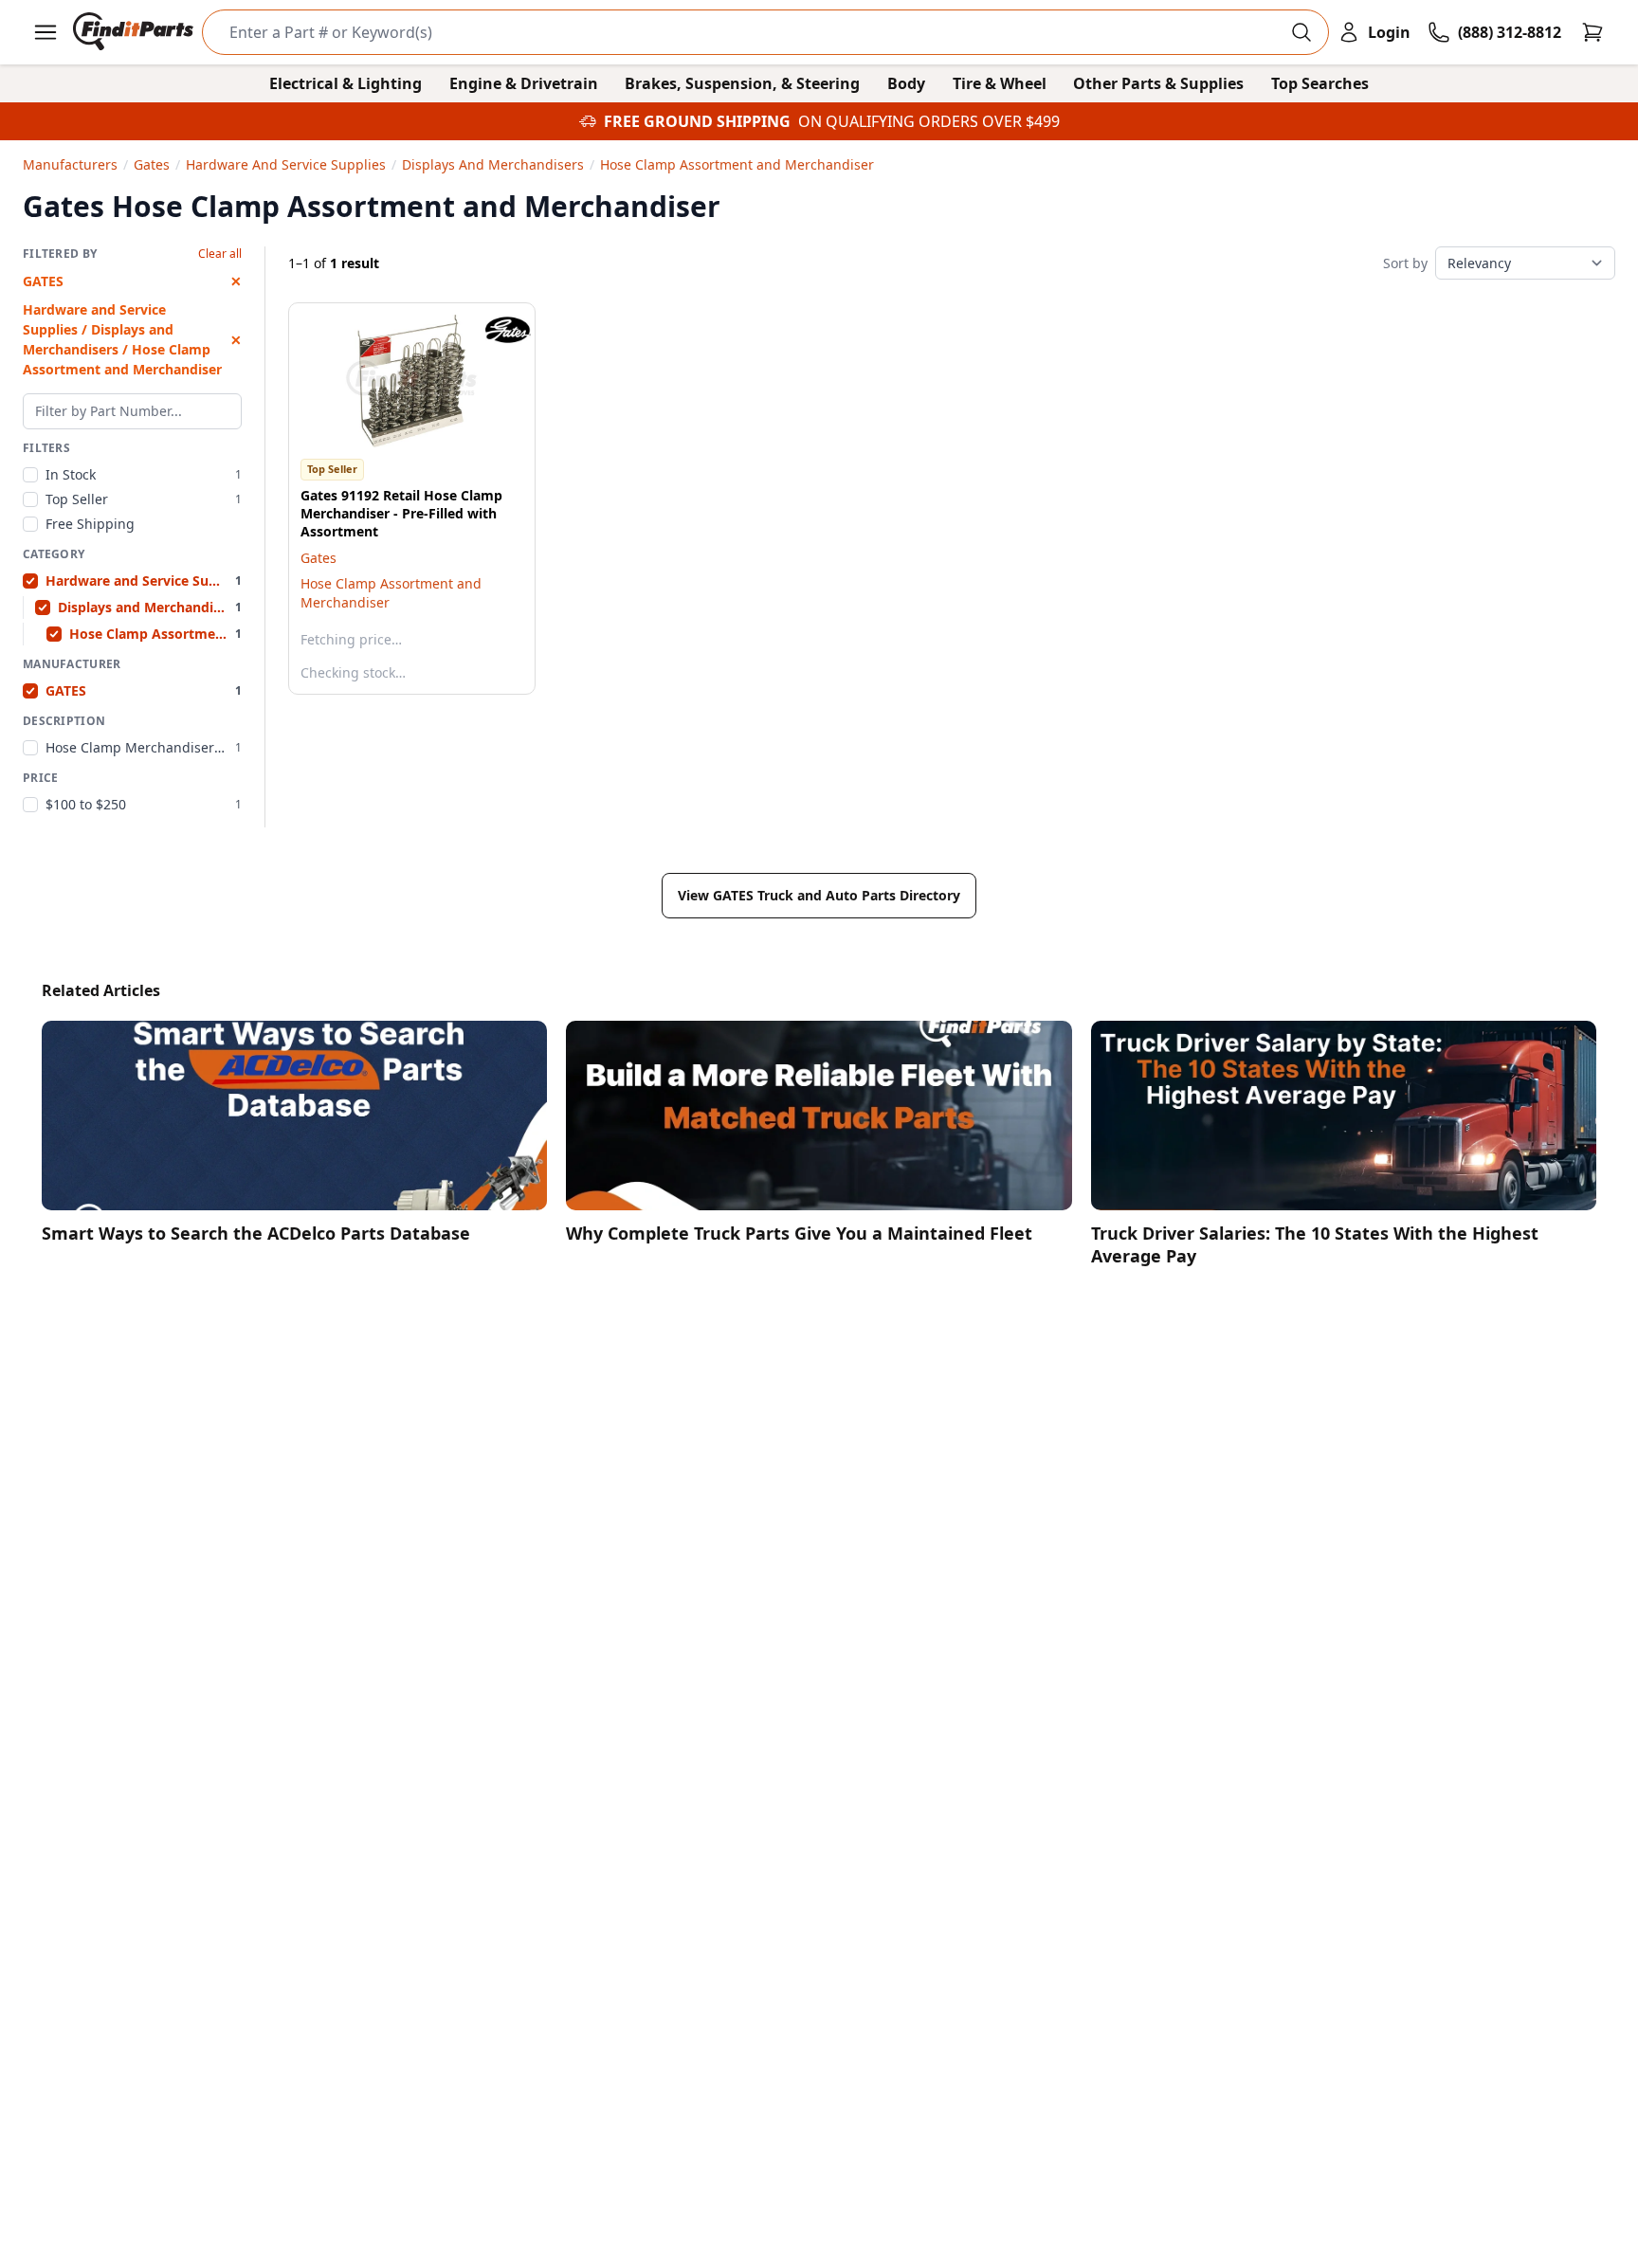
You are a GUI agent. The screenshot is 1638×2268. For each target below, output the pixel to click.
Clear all (220, 254)
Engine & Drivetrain (524, 83)
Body (906, 83)
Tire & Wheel (1000, 83)
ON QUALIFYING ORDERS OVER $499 (929, 121)
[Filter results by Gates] (493, 330)
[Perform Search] (1301, 32)
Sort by (1405, 263)
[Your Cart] (1592, 32)
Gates (318, 558)
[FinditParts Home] (135, 32)
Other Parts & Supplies (1158, 83)
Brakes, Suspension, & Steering (742, 83)
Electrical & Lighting (346, 83)
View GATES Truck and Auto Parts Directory (819, 895)
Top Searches (1320, 83)
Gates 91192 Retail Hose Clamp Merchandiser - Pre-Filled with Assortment (401, 514)
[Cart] (1592, 32)
